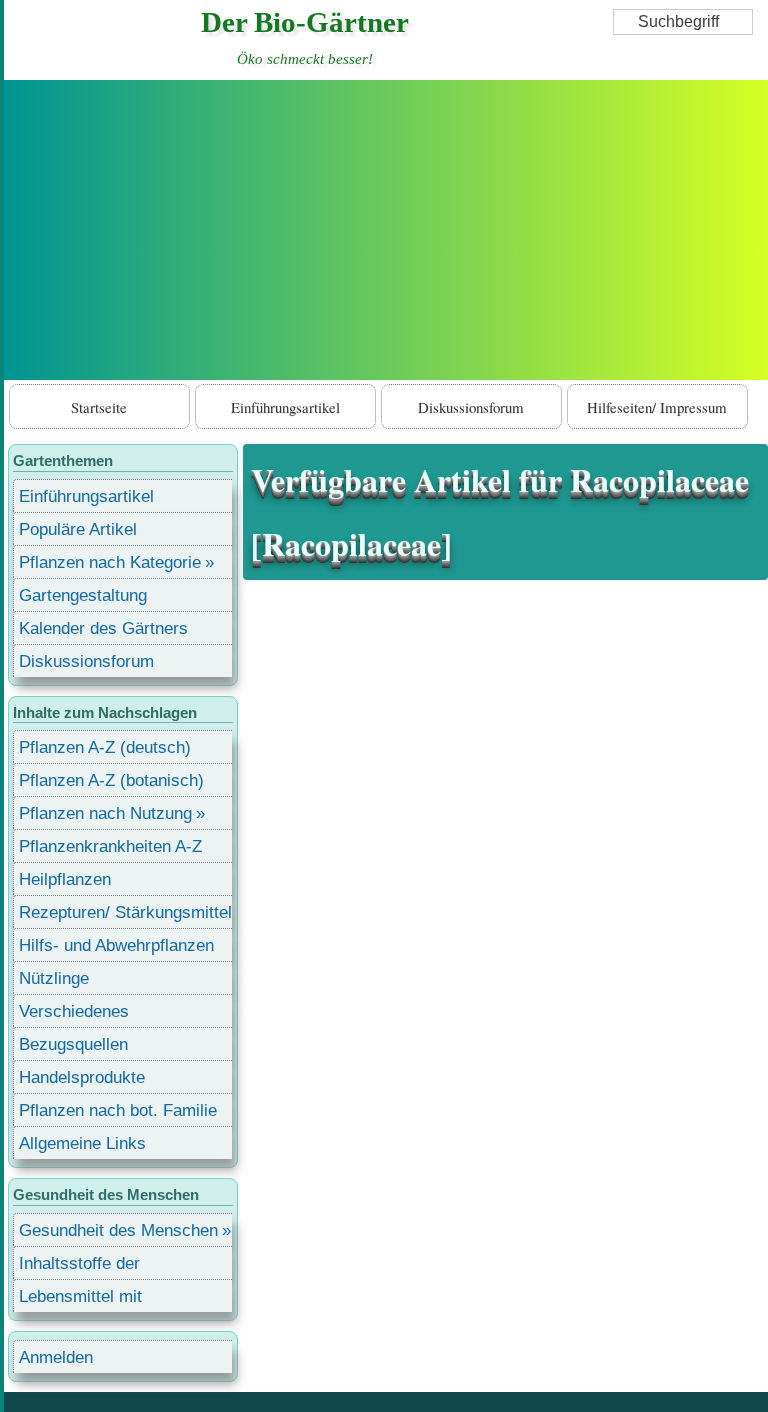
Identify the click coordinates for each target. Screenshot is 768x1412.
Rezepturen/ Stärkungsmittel (125, 912)
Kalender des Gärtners (103, 628)
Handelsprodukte (82, 1077)
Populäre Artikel (78, 529)
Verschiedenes (74, 1011)
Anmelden (56, 1357)
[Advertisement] (386, 230)
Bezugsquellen (73, 1044)
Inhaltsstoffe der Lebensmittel (79, 1266)
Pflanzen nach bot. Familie (118, 1110)
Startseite (99, 407)
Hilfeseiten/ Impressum (657, 407)
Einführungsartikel (285, 407)
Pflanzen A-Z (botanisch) (111, 780)
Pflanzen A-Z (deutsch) (105, 747)
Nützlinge (54, 978)
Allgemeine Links (82, 1143)
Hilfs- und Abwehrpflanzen (116, 945)
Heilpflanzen (65, 879)
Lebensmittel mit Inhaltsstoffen (80, 1299)
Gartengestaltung (83, 595)
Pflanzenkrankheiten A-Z (110, 846)
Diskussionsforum (471, 407)
